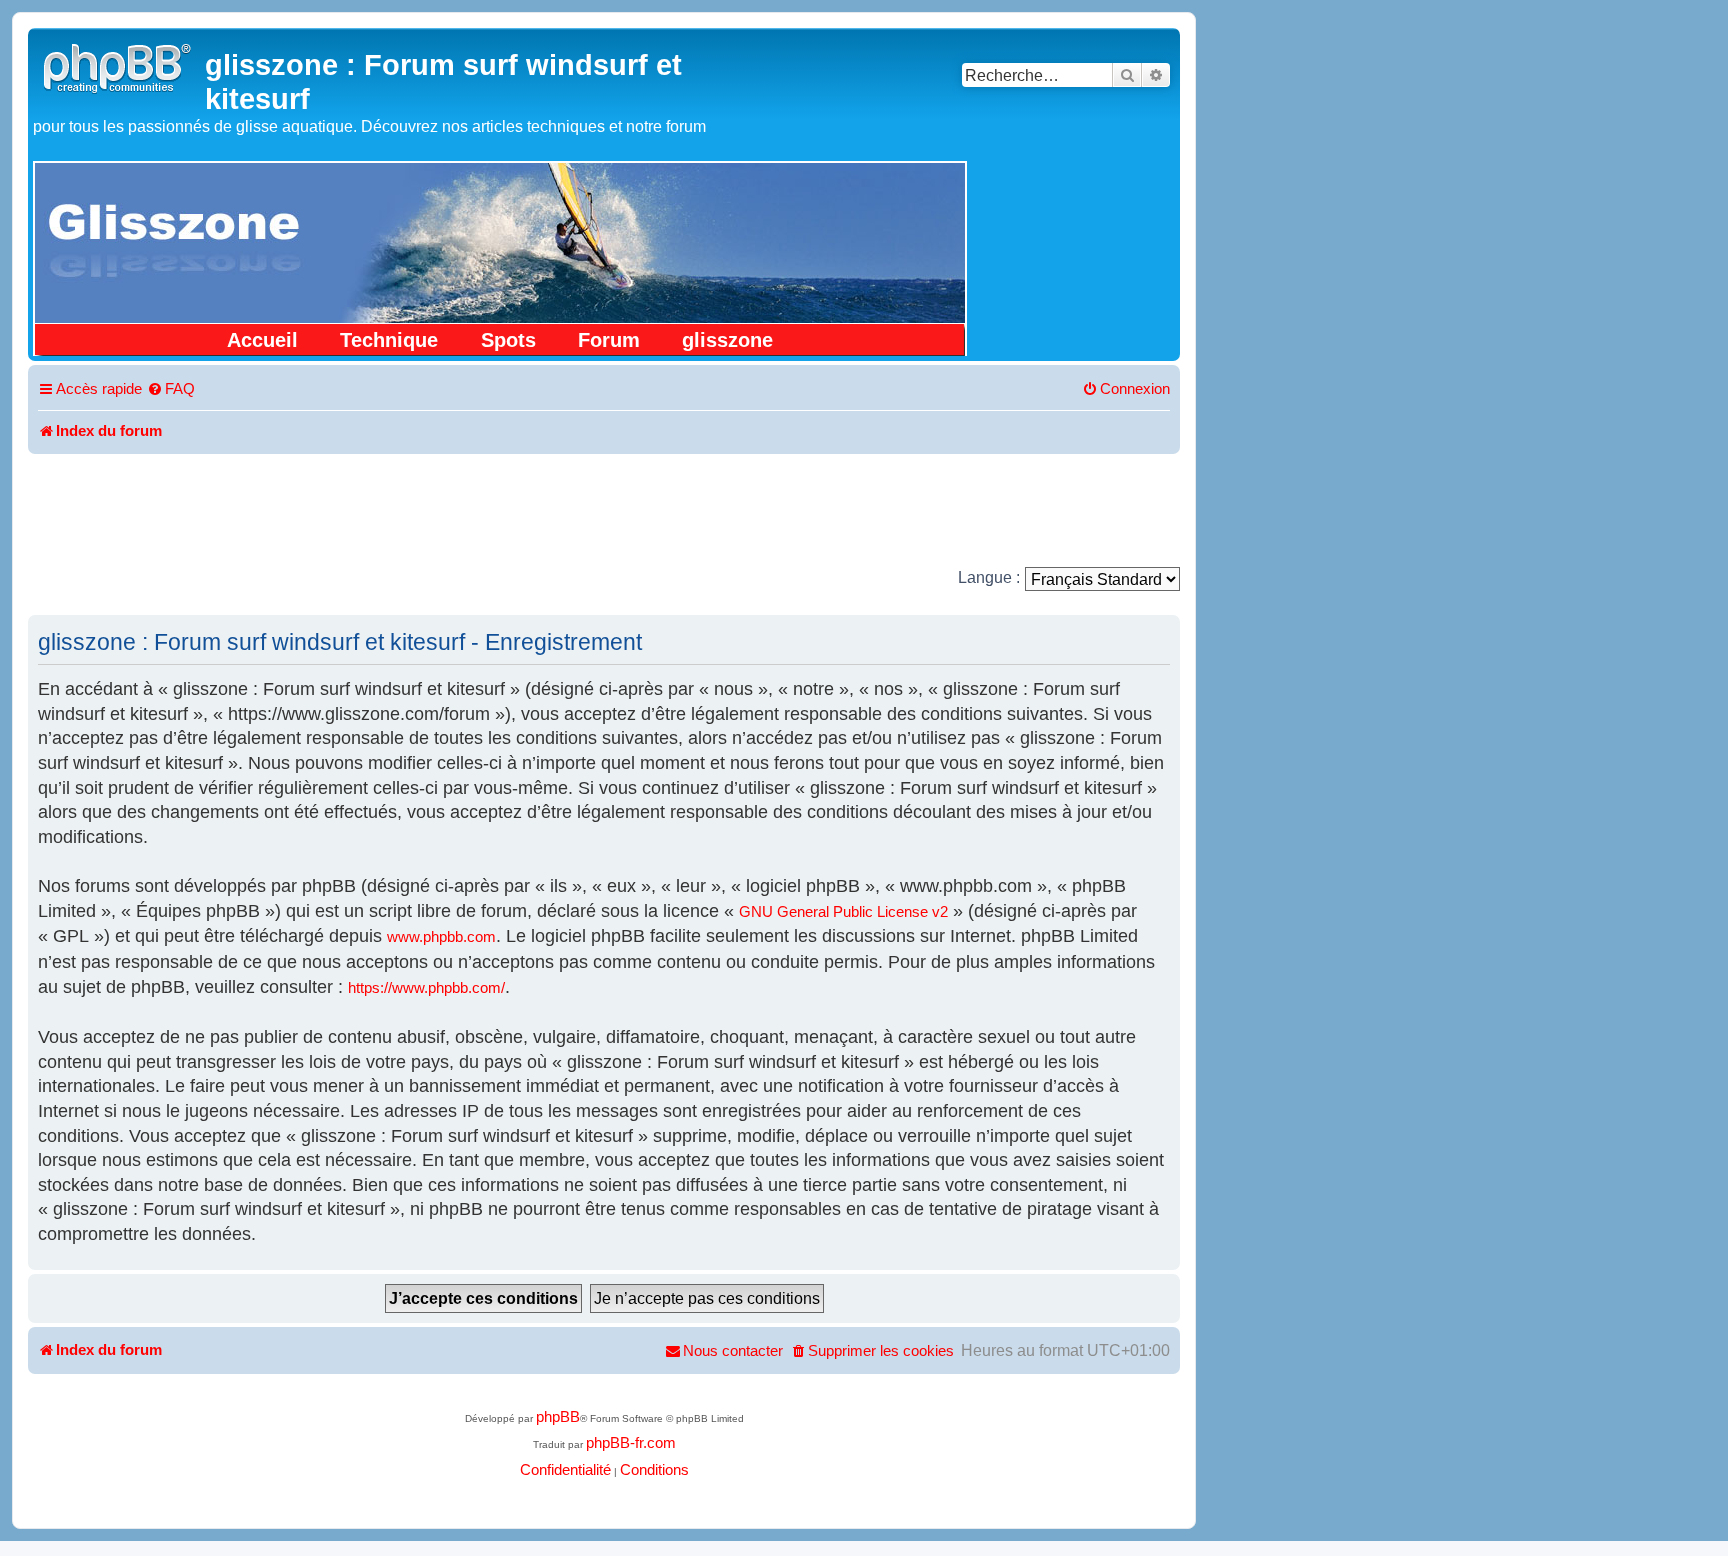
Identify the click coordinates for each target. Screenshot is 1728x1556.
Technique (389, 340)
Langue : (989, 577)
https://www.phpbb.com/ (426, 988)
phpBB (558, 1417)
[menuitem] (171, 390)
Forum (609, 340)
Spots (508, 340)
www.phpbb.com (441, 937)
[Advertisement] (604, 509)
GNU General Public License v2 (843, 912)
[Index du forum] (119, 65)
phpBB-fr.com (631, 1443)
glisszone (727, 340)
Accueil (262, 340)
